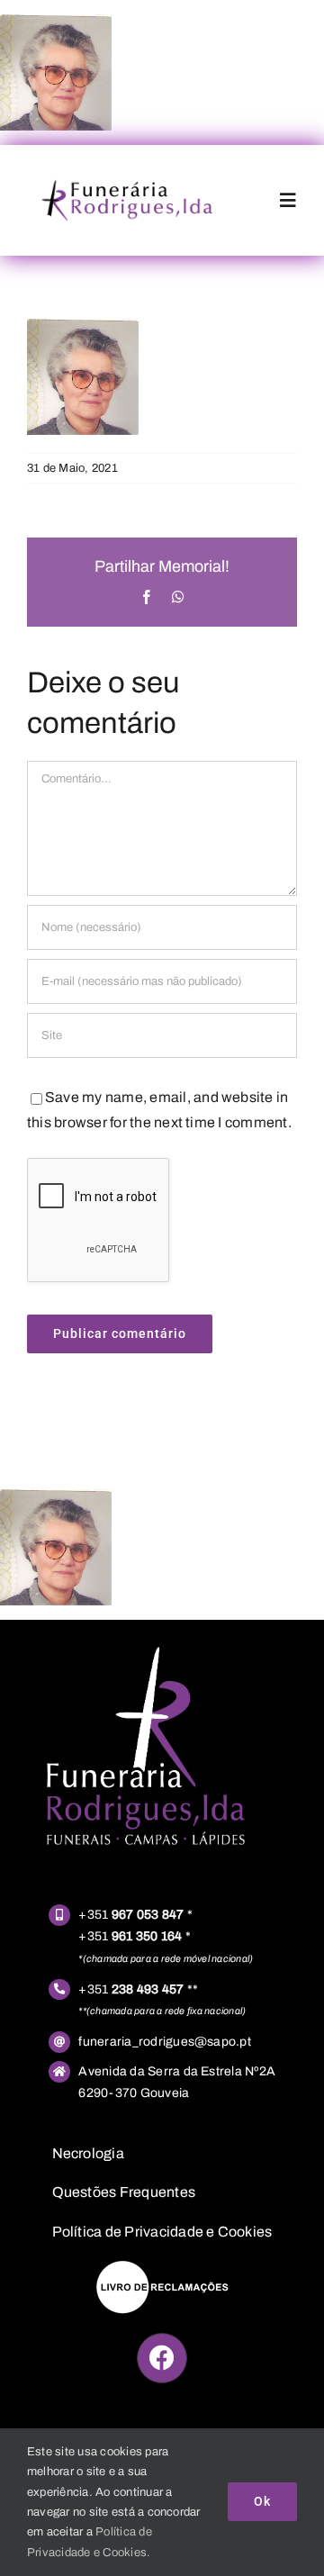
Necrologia (88, 2153)
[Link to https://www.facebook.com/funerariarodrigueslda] (162, 2358)
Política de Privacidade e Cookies (162, 2232)
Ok (262, 2501)
